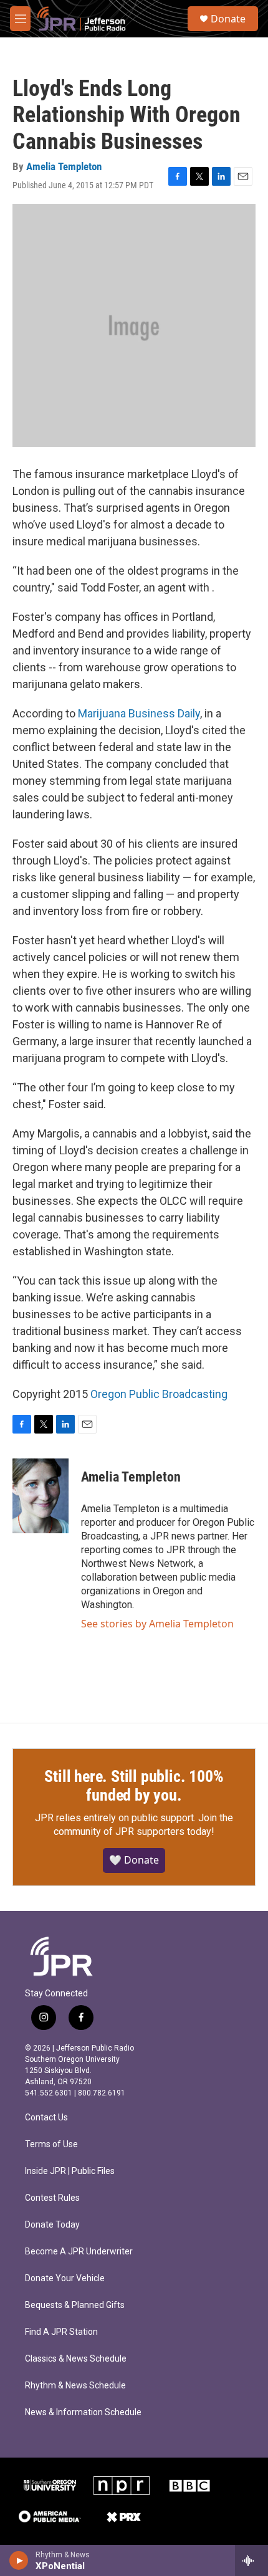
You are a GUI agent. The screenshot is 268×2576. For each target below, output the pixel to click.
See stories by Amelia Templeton (157, 1624)
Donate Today (52, 2225)
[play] (19, 2560)
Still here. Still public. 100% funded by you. (134, 1786)
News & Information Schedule (83, 2412)
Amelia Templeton (64, 166)
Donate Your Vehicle (65, 2278)
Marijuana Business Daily (139, 713)
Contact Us (46, 2118)
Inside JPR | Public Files (70, 2171)
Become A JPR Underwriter (79, 2252)
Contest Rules (52, 2198)
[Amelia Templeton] (41, 1496)
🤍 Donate (134, 1860)
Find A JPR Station (61, 2332)
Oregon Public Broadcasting (159, 1394)
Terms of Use (51, 2144)
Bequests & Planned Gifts (75, 2305)
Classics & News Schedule (76, 2359)
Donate (228, 19)
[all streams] (251, 2560)
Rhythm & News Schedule (75, 2386)
